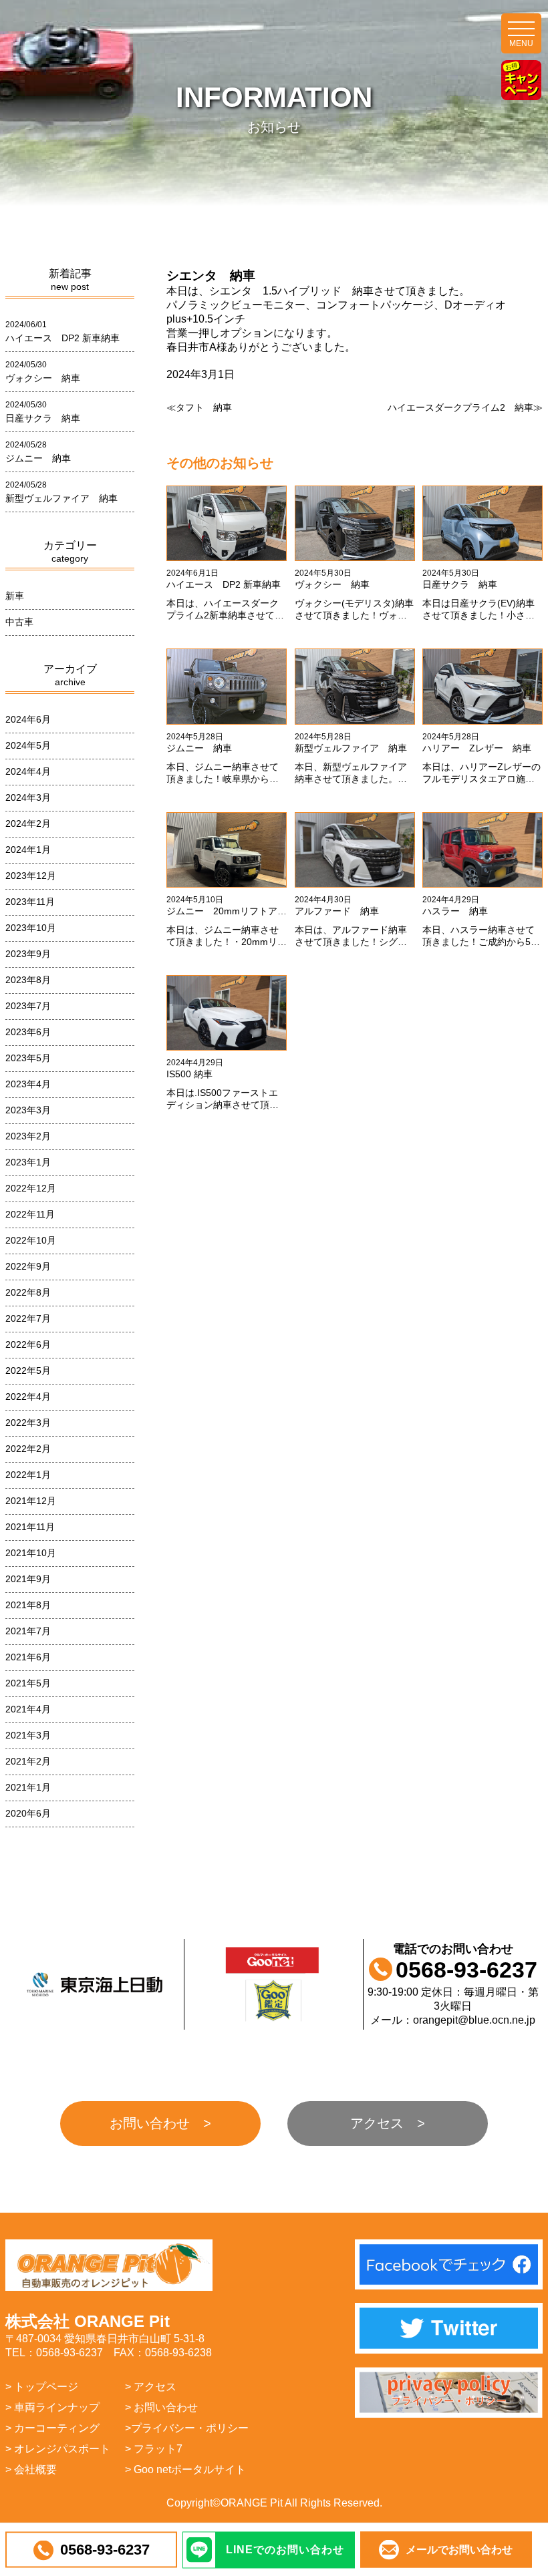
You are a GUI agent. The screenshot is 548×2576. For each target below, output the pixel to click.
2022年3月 (28, 1423)
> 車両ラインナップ (52, 2407)
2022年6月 (28, 1344)
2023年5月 (28, 1058)
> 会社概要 (31, 2469)
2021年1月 (28, 1787)
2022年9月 (28, 1266)
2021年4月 (28, 1709)
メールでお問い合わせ (459, 2550)
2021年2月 (28, 1761)
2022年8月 (28, 1292)
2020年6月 (28, 1813)
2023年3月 (28, 1110)
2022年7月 (28, 1318)
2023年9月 (28, 954)
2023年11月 (30, 902)
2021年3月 (28, 1735)
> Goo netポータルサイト (185, 2469)
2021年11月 (30, 1527)
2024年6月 (28, 719)
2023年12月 (31, 876)
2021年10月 (31, 1553)
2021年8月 (28, 1605)
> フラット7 (154, 2449)
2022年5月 (28, 1370)
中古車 (19, 622)
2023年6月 (28, 1032)
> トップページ (42, 2387)
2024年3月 (28, 797)
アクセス (377, 2123)
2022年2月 (28, 1449)
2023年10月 (31, 928)
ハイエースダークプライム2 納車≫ (465, 407)
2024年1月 (28, 850)
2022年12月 (31, 1188)
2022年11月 (30, 1214)
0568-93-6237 (105, 2550)
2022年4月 (28, 1397)
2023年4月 (28, 1084)
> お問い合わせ (161, 2407)
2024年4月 (28, 771)
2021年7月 (28, 1631)
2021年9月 (28, 1579)
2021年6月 (28, 1657)
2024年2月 (28, 823)
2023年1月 (28, 1162)
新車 (15, 596)
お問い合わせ (150, 2123)
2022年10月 (31, 1240)
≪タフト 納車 (199, 407)
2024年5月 (28, 745)
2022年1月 (28, 1475)
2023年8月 (28, 980)
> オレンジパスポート (58, 2449)
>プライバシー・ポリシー (187, 2428)
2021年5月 (28, 1683)
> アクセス (151, 2387)
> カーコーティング (52, 2428)
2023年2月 (28, 1136)
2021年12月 (31, 1501)
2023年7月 (28, 1006)
